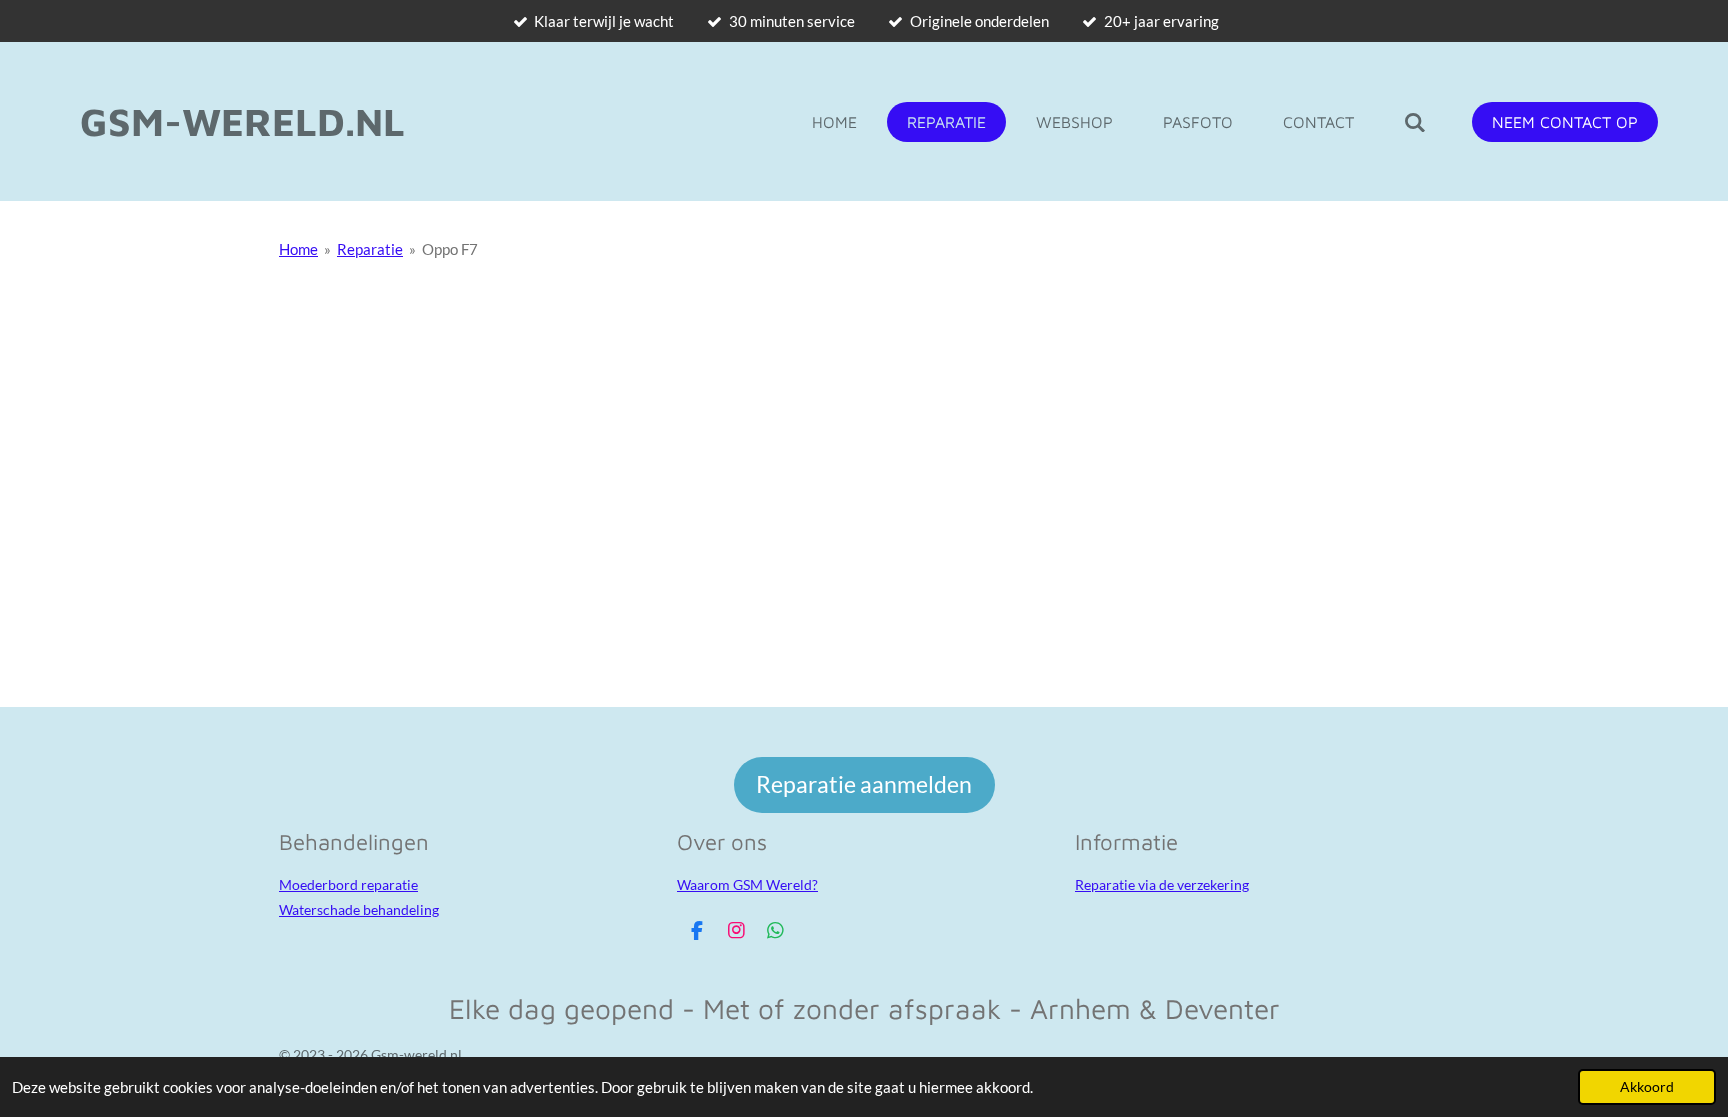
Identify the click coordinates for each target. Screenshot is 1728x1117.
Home (298, 249)
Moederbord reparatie (348, 884)
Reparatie (370, 249)
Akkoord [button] (1647, 1087)
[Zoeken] (1415, 122)
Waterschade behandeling (359, 909)
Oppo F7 (450, 249)
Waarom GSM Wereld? (747, 884)
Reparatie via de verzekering (1162, 884)
